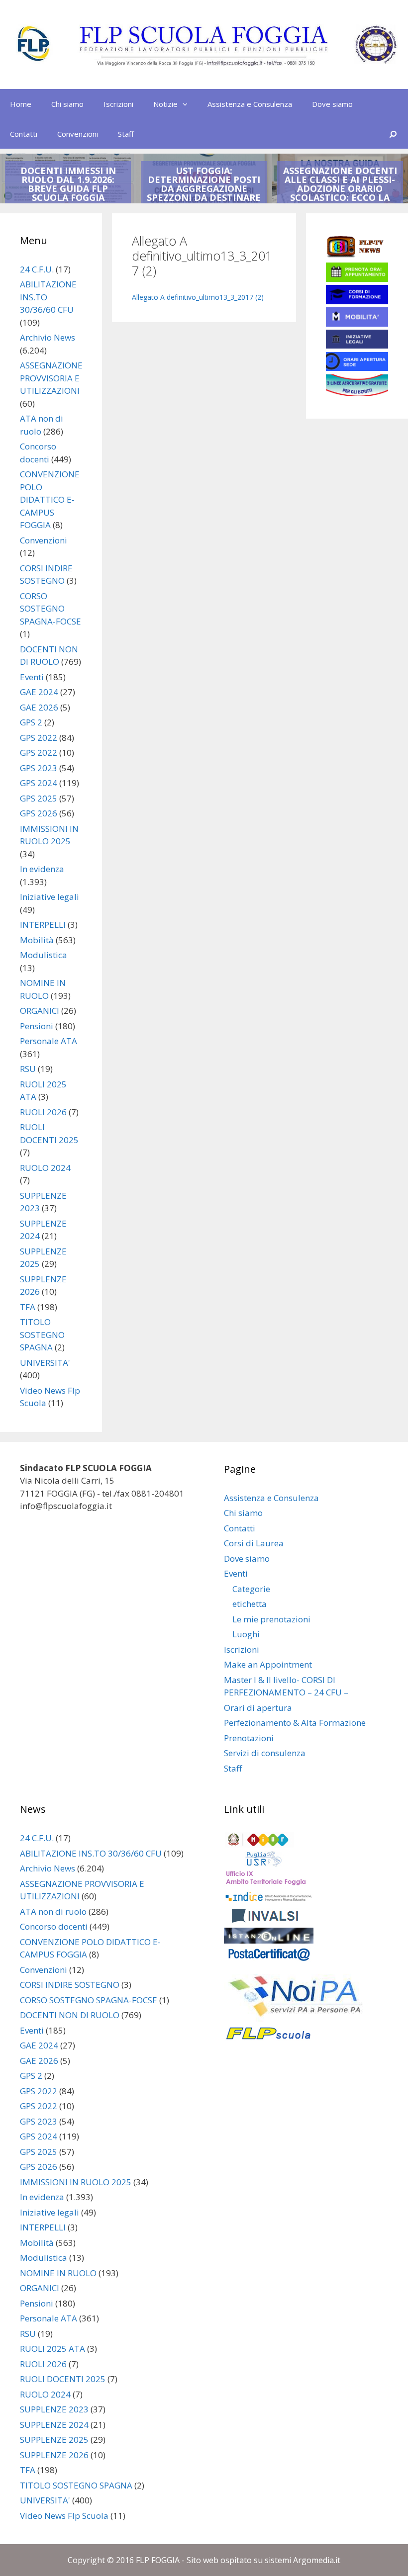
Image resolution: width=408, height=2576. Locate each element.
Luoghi (246, 1634)
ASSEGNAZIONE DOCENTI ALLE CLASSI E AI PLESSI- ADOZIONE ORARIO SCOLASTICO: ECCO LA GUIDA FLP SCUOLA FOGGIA (340, 193)
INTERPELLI (43, 925)
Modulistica (44, 955)
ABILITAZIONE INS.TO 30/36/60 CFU (91, 1853)
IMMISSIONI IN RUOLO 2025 (76, 2182)
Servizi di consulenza (265, 1753)
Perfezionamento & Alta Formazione (295, 1723)
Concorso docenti (54, 1926)
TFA (28, 1307)
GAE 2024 (39, 692)
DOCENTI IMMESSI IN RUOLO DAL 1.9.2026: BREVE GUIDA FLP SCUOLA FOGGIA (68, 184)
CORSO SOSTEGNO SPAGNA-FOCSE (51, 609)
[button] (188, 104)
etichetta (250, 1604)
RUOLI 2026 (43, 1112)
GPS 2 (31, 722)
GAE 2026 (39, 707)
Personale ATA (49, 1041)
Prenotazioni (249, 1738)
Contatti (24, 134)
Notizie (165, 104)
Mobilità (37, 940)
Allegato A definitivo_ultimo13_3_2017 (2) (198, 297)
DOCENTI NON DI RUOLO (70, 2015)
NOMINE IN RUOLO (58, 2273)
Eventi (32, 677)
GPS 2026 (39, 813)
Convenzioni (78, 134)
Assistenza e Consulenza (250, 104)
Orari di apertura (258, 1708)
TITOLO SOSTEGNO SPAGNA (42, 1334)
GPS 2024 (39, 783)
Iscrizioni (118, 104)
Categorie (251, 1589)
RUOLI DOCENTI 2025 (63, 2379)
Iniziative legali (50, 897)
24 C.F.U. (37, 269)
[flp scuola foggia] (204, 44)
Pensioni (37, 1026)
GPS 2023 (39, 768)
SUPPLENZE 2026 (54, 2455)
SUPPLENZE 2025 (54, 2440)
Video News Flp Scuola (64, 2516)
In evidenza (42, 869)
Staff (126, 134)
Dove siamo (332, 104)
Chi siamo (67, 104)
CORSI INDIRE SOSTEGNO (70, 1985)
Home (21, 104)
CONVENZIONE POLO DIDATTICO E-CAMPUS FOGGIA (50, 499)
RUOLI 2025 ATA (52, 2349)
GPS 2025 (39, 798)
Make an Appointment (268, 1664)
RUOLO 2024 (45, 1168)
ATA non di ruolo (53, 1911)
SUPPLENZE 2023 (54, 2409)
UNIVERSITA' (45, 1363)
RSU (28, 1069)
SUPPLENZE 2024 (54, 2425)
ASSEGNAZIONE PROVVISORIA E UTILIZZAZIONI (51, 378)
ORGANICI (40, 1011)
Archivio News (48, 337)
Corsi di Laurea (254, 1543)
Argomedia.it (317, 2560)
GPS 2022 (39, 738)
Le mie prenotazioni (271, 1619)
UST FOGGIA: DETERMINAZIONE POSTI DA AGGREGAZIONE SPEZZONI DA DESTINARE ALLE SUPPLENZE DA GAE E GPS (204, 193)
